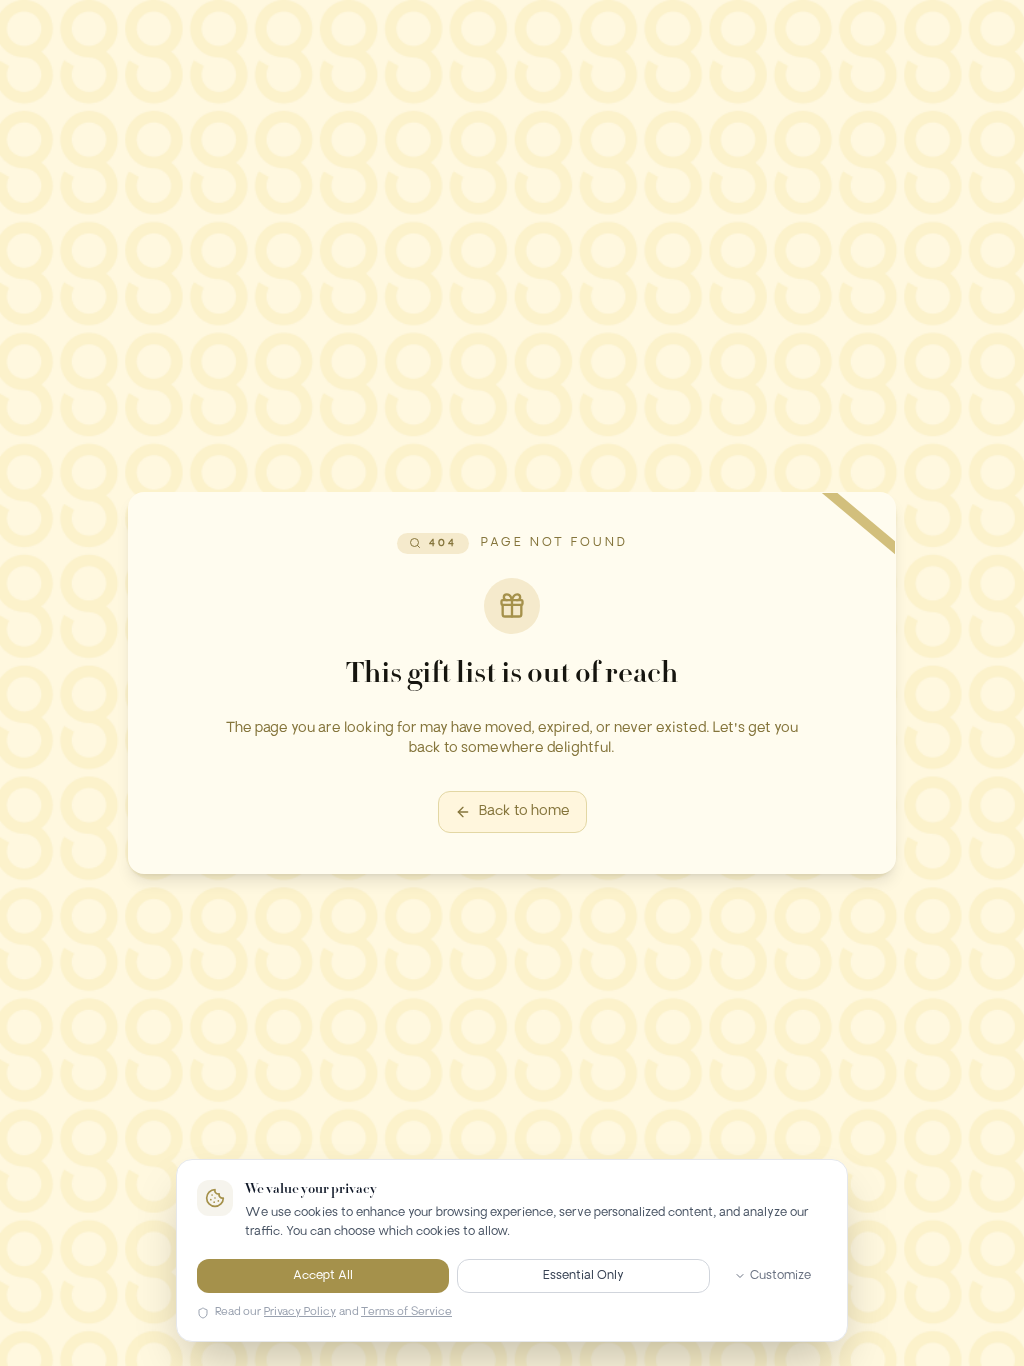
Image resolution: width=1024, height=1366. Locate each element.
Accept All (323, 1276)
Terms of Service (406, 1312)
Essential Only (583, 1276)
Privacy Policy (300, 1312)
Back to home (524, 811)
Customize (780, 1276)
